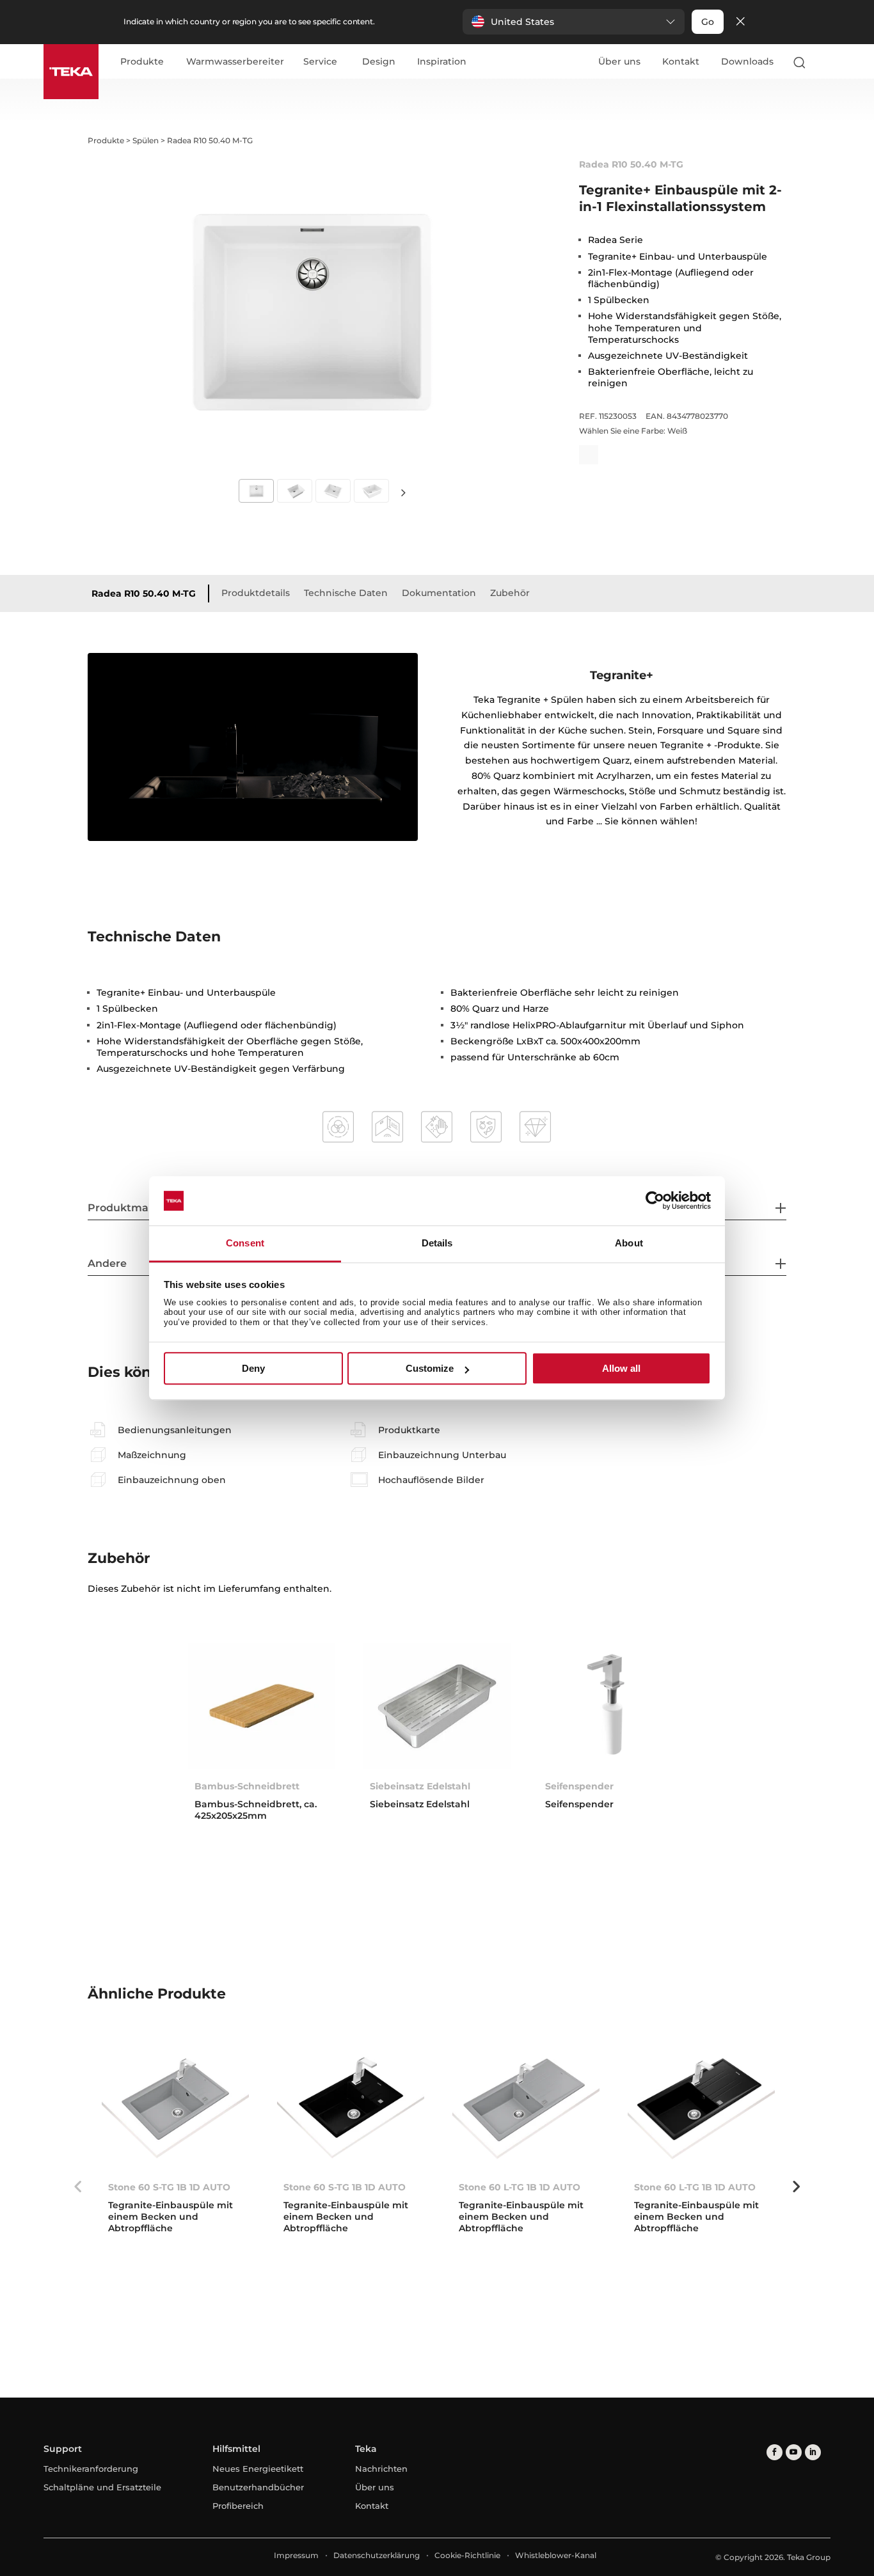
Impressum (296, 2555)
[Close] (740, 22)
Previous (78, 2187)
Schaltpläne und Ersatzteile (102, 2487)
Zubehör (510, 593)
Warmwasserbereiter (235, 62)
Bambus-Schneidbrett (247, 1786)
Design (379, 62)
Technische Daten (346, 593)
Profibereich (238, 2506)
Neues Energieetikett (258, 2469)
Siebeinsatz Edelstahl (420, 1786)
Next (404, 492)
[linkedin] (813, 2452)
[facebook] (775, 2452)
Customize (430, 1368)
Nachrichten (381, 2469)
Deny (253, 1368)
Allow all (621, 1368)
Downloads (747, 61)
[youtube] (794, 2452)
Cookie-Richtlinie (467, 2555)
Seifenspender (579, 1786)
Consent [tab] (245, 1243)
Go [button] (708, 22)
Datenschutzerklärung (377, 2555)
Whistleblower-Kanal (556, 2555)
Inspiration (442, 62)
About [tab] (629, 1243)
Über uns (619, 61)
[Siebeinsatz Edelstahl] (437, 1706)
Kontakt (681, 61)
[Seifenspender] (612, 1706)
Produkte (142, 62)
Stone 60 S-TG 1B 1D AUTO (169, 2187)
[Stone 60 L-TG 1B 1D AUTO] (526, 2107)
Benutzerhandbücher (258, 2487)
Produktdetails (256, 593)
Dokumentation (439, 593)
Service (320, 62)
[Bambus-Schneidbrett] (262, 1706)
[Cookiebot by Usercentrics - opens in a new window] (655, 1201)
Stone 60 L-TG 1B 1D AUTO (520, 2187)
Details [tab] (437, 1243)
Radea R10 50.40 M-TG (144, 593)
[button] (574, 22)
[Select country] (825, 62)
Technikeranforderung (91, 2469)
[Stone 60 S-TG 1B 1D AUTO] (175, 2107)
